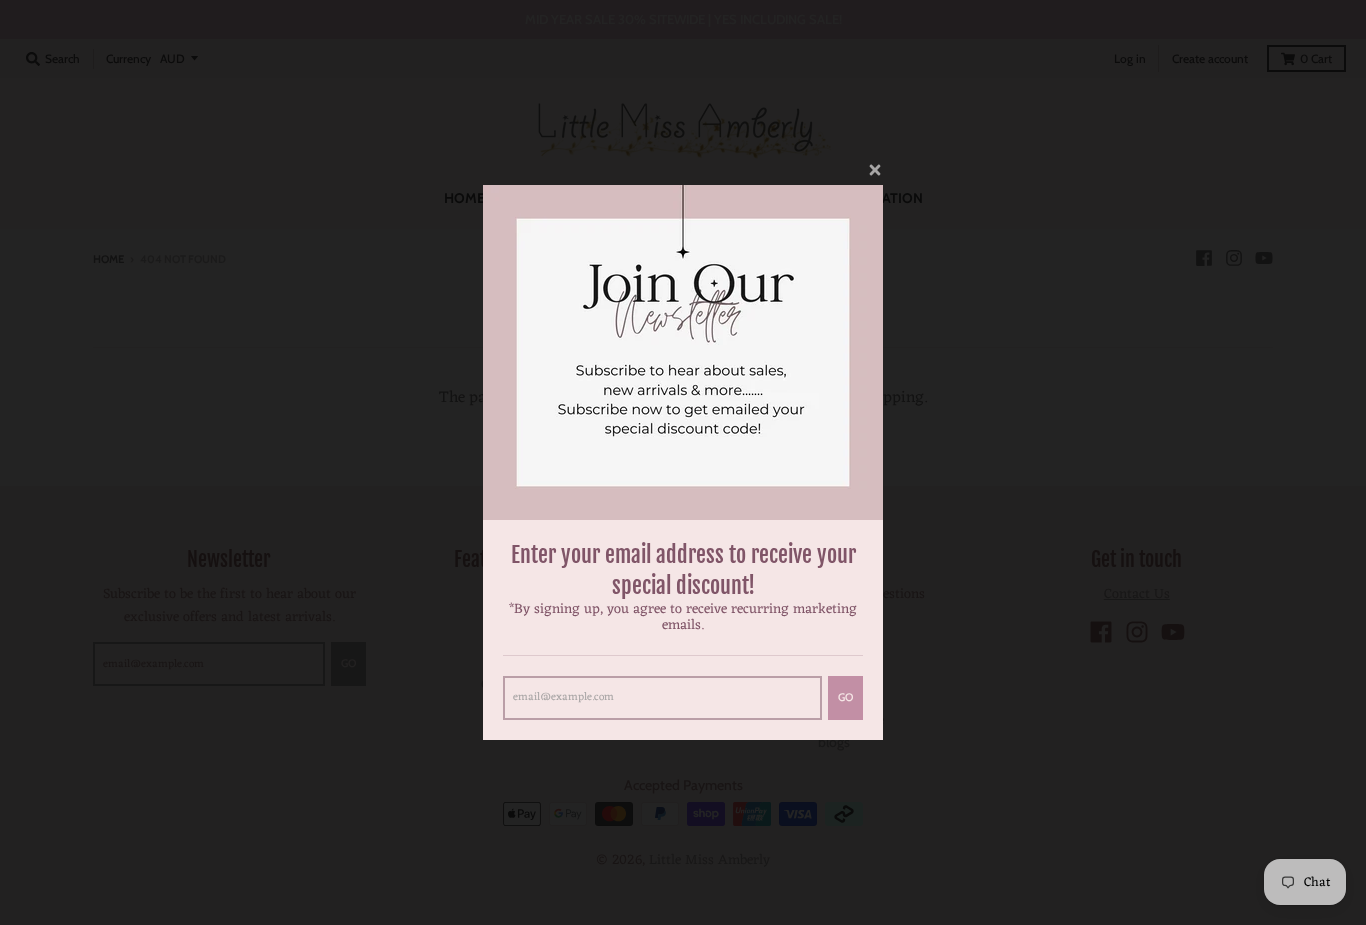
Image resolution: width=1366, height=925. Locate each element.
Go (845, 697)
